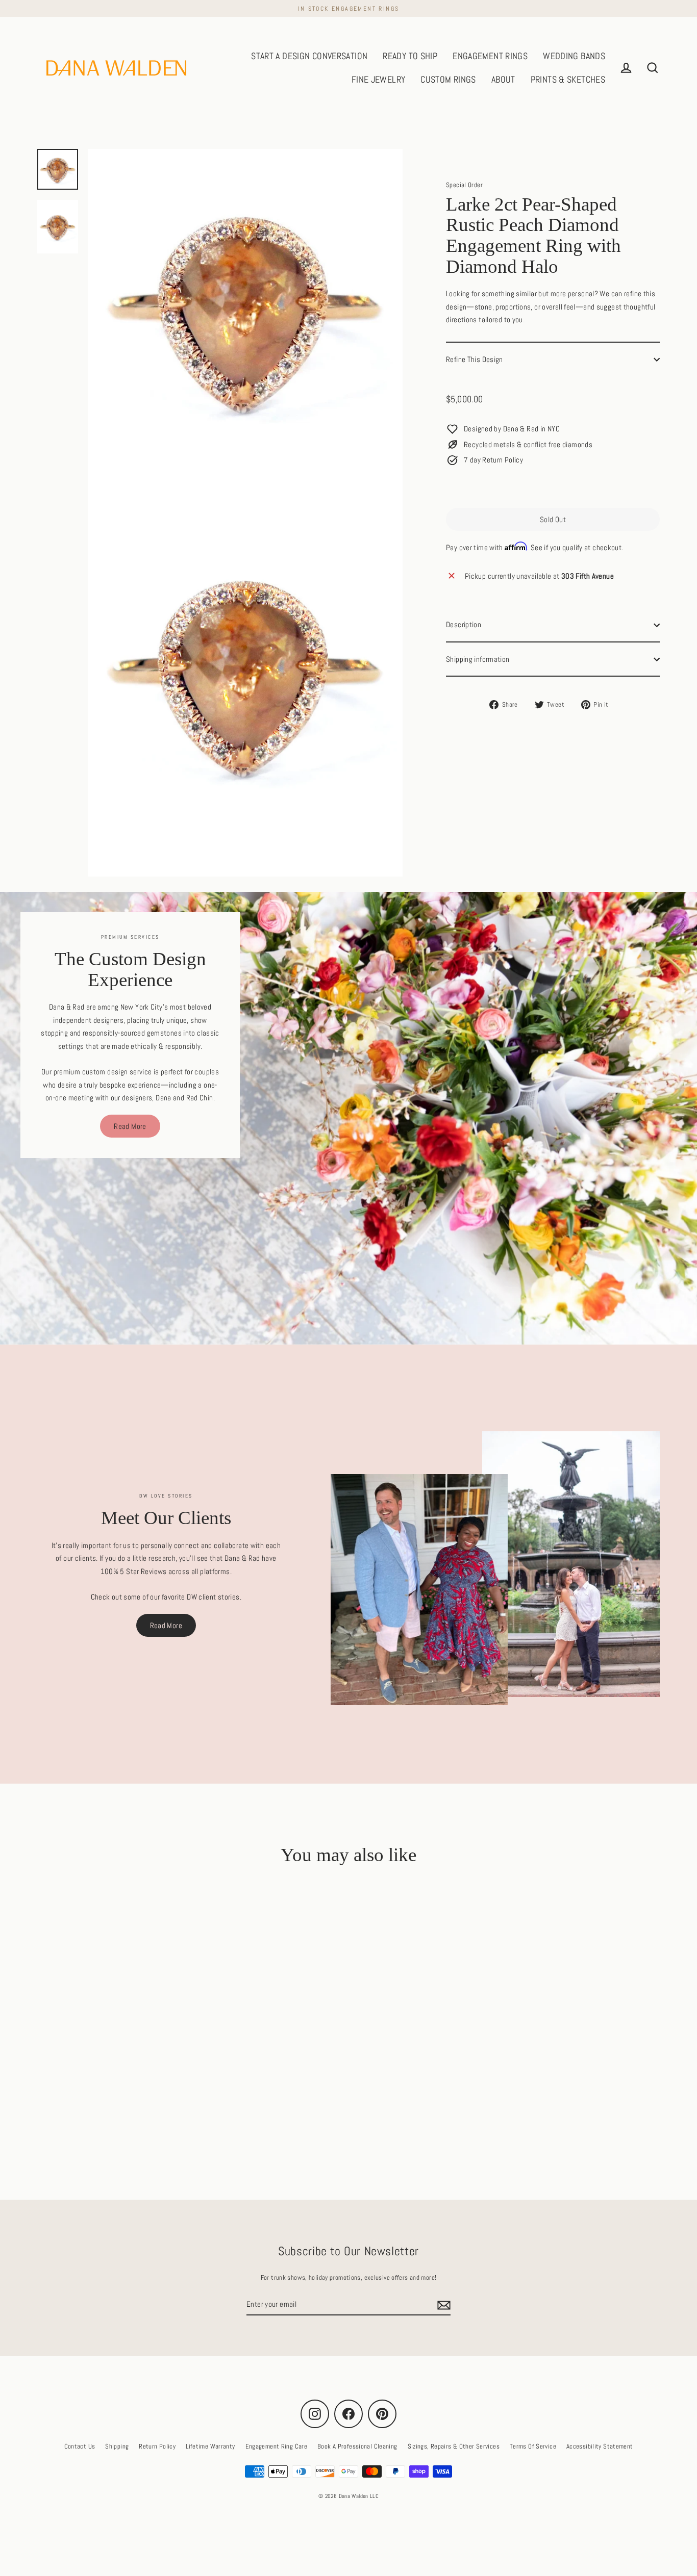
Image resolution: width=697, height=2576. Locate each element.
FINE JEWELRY (379, 79)
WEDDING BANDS (574, 56)
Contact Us (80, 2446)
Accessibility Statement (600, 2446)
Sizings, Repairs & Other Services (454, 2446)
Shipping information (478, 659)
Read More (130, 1126)
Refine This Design (475, 359)
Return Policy (157, 2446)
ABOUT (503, 79)
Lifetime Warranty (210, 2446)
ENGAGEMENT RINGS (490, 56)
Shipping (117, 2446)
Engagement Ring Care (277, 2446)
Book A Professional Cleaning (357, 2446)
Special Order (464, 185)
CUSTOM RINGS (448, 79)
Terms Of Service (533, 2446)
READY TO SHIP (410, 56)
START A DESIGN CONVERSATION (309, 56)
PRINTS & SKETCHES (568, 79)
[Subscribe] (442, 2305)
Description (464, 625)
